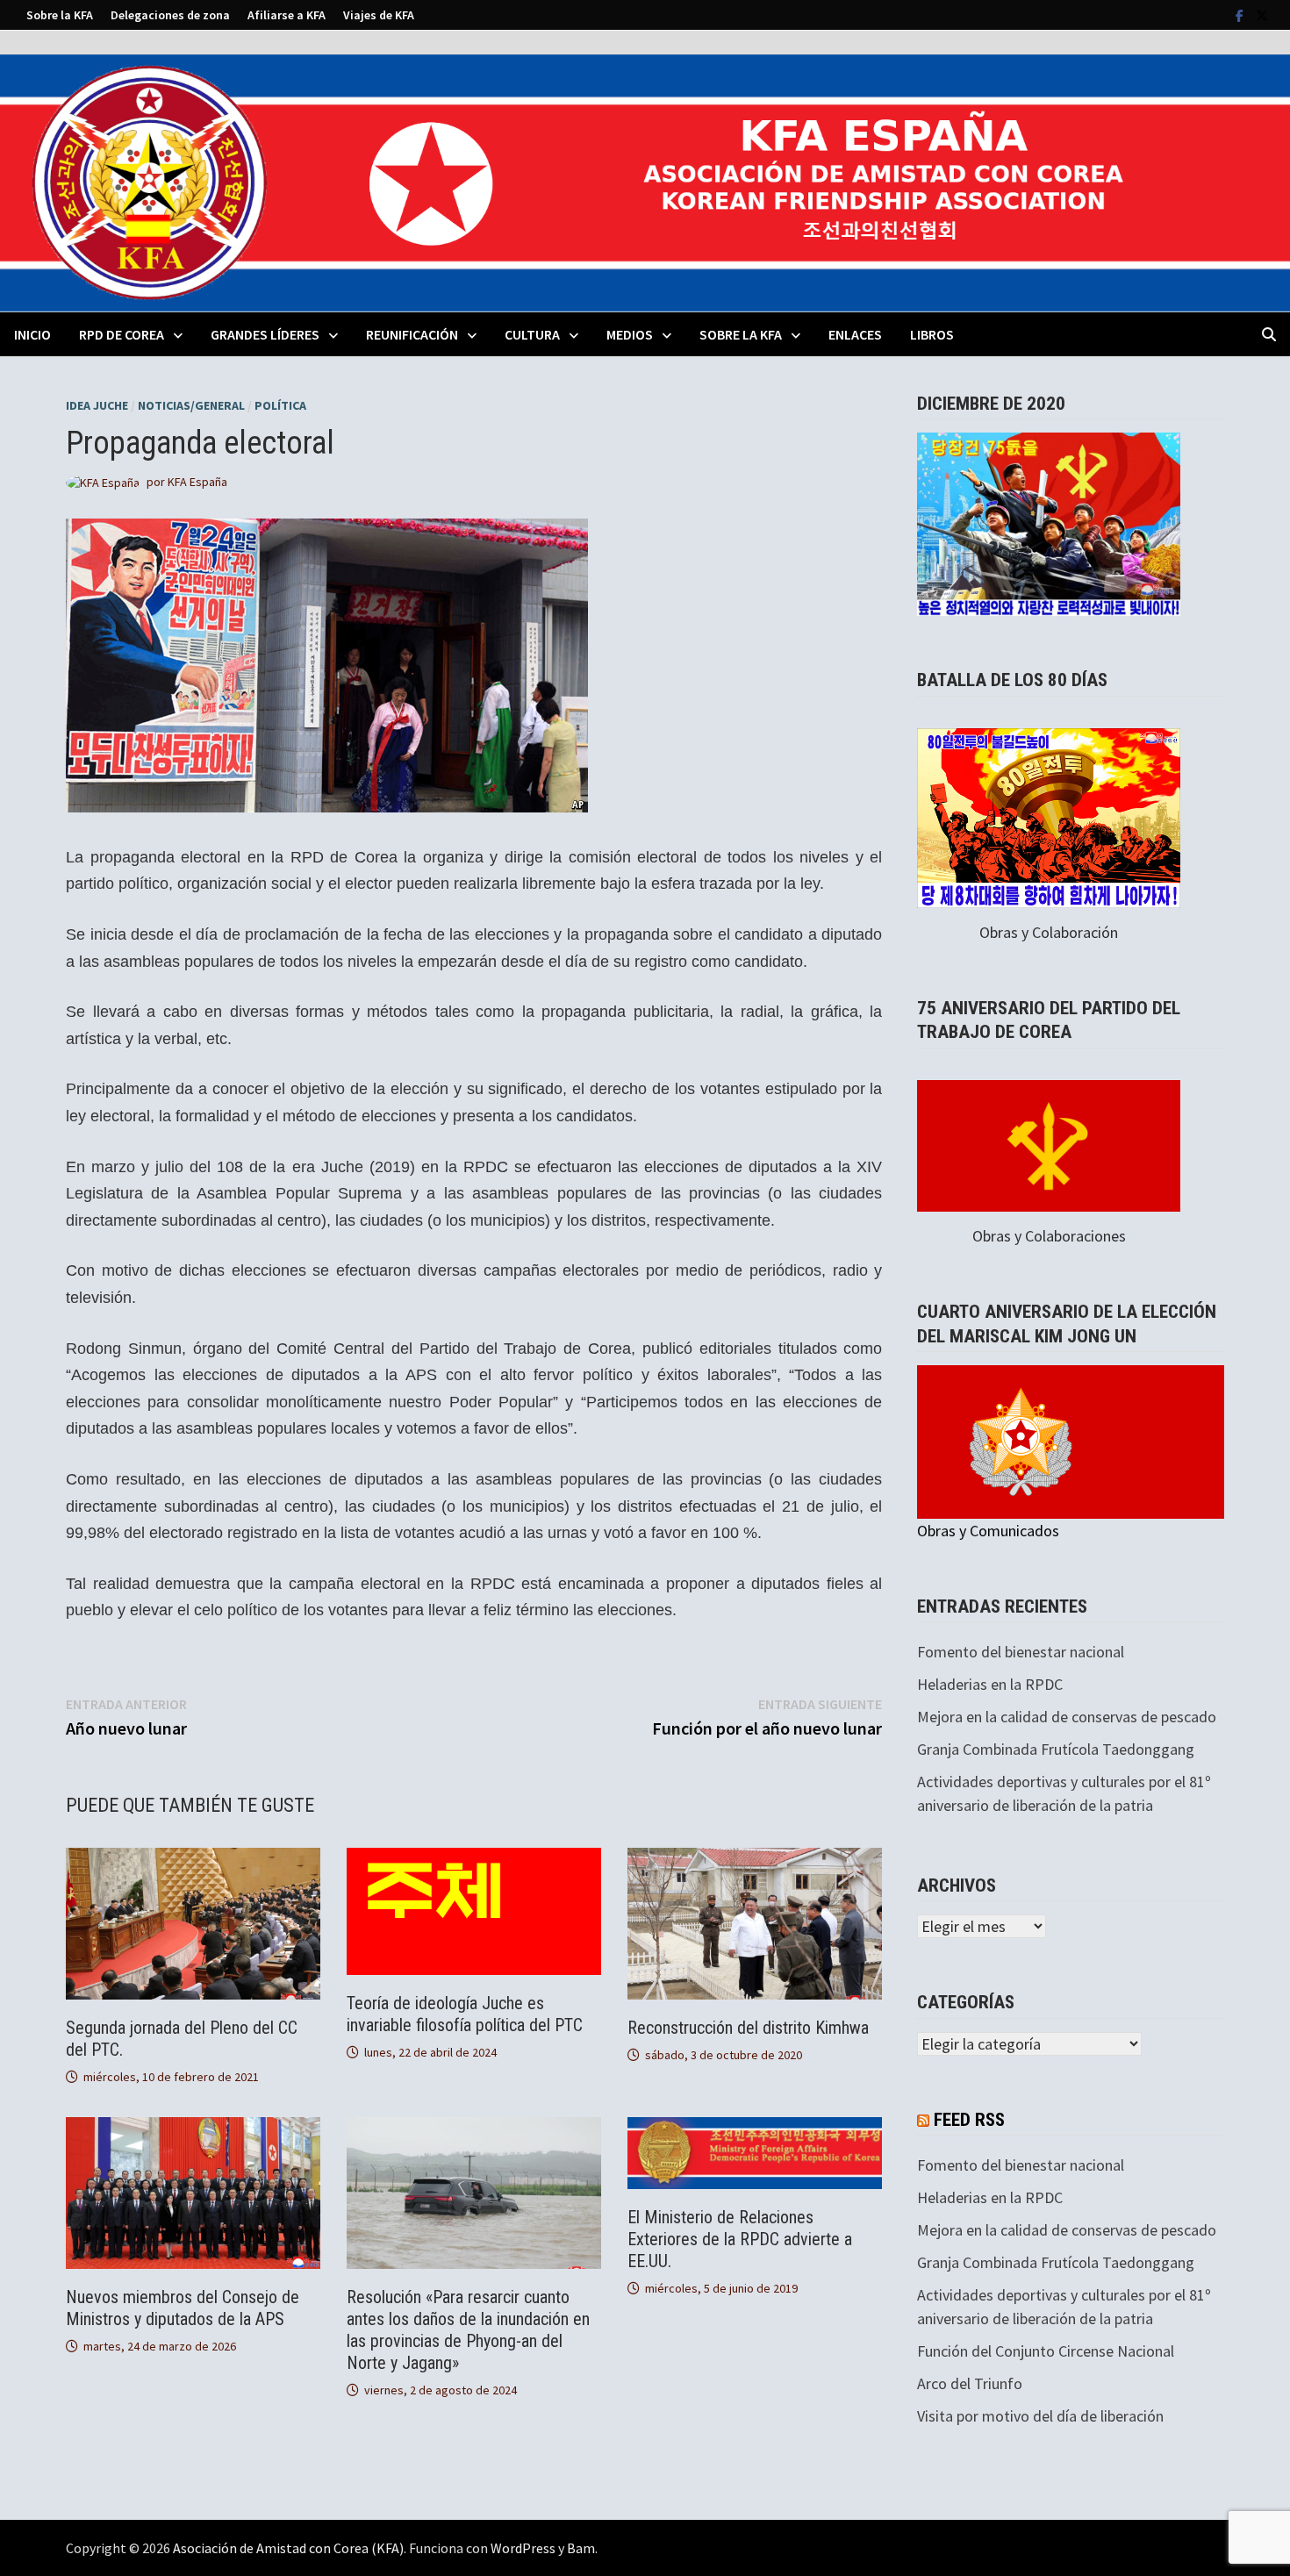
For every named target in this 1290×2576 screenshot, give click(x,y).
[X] (1262, 14)
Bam (581, 2548)
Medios (630, 334)
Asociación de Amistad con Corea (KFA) (288, 2548)
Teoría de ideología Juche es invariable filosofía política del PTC (465, 2014)
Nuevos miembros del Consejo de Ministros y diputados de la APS (183, 2308)
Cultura (532, 334)
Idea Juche (97, 405)
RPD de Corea (122, 334)
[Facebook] (1241, 14)
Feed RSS (969, 2120)
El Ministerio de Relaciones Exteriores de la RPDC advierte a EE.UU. (740, 2239)
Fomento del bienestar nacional (1021, 1652)
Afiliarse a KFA (287, 15)
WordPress (523, 2548)
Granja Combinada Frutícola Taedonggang (1056, 1749)
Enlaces (855, 334)
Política (280, 405)
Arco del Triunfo (970, 2383)
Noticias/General (191, 405)
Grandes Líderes (265, 334)
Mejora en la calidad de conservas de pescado (1067, 1717)
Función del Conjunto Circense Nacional (1046, 2351)
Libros (932, 334)
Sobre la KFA (60, 15)
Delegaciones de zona (170, 15)
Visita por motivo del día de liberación (1040, 2416)
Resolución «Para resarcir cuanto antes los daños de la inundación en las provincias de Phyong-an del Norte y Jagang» (468, 2330)
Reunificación (412, 334)
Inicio (32, 334)
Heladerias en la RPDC (990, 1684)
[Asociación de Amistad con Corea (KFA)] (645, 181)
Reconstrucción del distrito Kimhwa (748, 2028)
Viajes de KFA (379, 15)
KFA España (197, 482)
